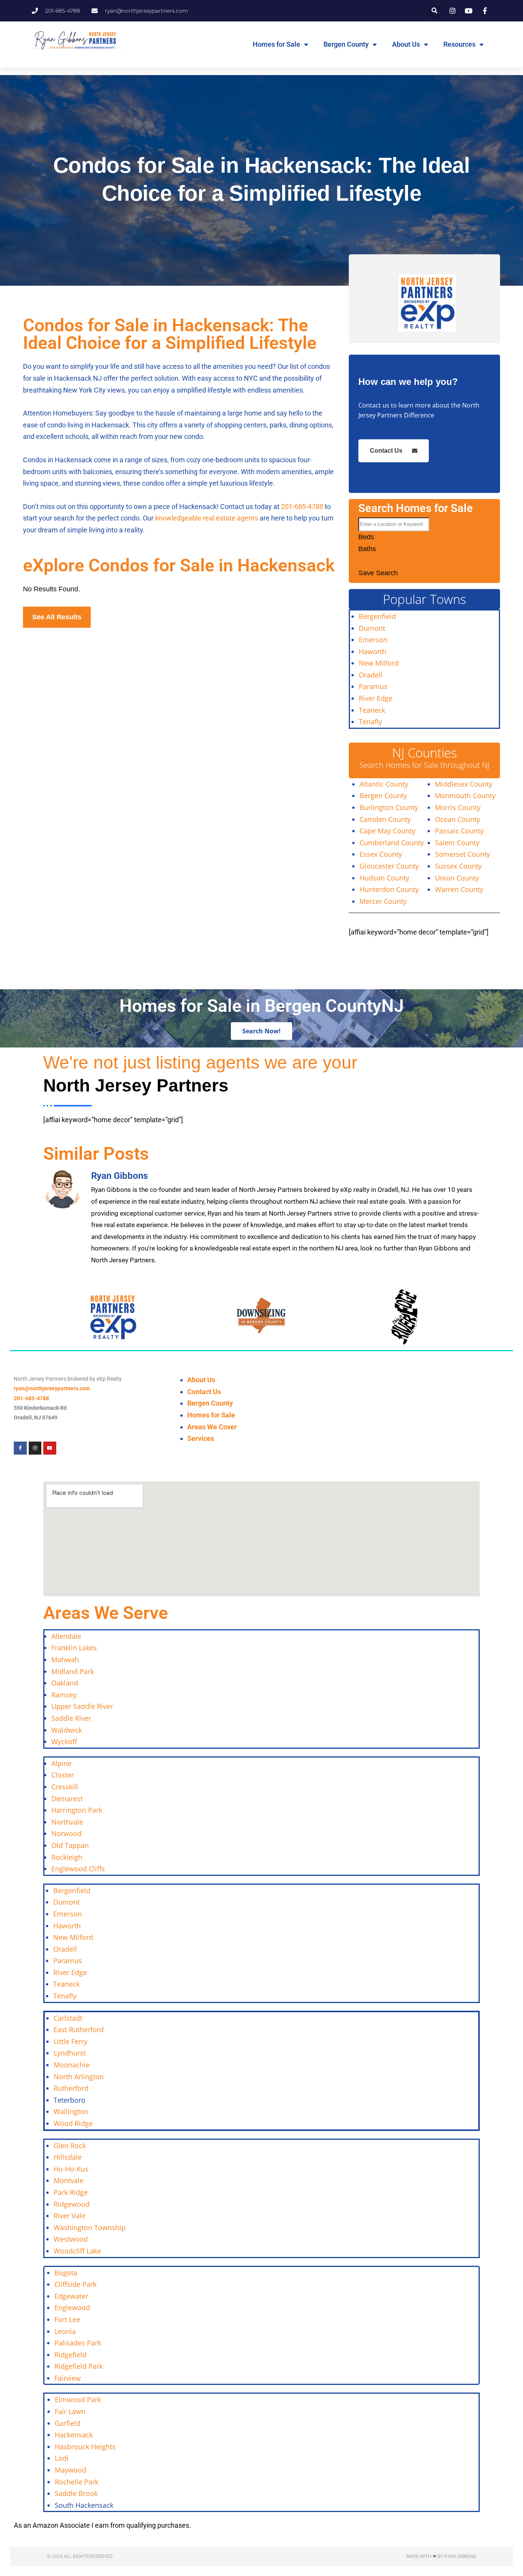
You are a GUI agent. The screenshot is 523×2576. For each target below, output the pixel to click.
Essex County (381, 854)
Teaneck (372, 710)
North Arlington (79, 2077)
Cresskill (65, 1787)
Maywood (70, 2470)
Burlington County (389, 807)
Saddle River (71, 1718)
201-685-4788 (302, 507)
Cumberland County (392, 843)
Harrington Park (77, 1810)
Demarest (67, 1799)
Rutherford (71, 2088)
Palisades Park (78, 2343)
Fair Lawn (70, 2411)
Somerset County (463, 854)
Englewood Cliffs (78, 1869)
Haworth (373, 651)
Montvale (69, 2180)
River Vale (69, 2216)
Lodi (62, 2458)
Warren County (459, 889)
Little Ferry (70, 2041)
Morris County (458, 807)
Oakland (65, 1683)
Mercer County (383, 901)
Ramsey (64, 1695)
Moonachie (72, 2065)
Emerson (373, 640)
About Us (406, 44)
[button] (435, 11)
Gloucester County (389, 866)
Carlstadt (68, 2018)
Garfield (68, 2423)
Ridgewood (72, 2204)
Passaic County (459, 831)
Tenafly (370, 722)
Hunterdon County (389, 889)
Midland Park (73, 1671)
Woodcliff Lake (77, 2251)
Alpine (61, 1763)
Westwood (71, 2239)
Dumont (372, 628)
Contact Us (386, 451)
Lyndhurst (70, 2053)
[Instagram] (35, 1448)
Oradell (371, 675)
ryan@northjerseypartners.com (52, 1388)
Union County (457, 878)
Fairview (68, 2378)
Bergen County (346, 44)
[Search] (368, 563)
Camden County (385, 819)
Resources (459, 44)
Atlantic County (384, 784)
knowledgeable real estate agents (207, 518)
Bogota (66, 2273)
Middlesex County (464, 784)
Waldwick (67, 1730)
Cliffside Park (75, 2284)
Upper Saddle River (82, 1706)
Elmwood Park (79, 2399)
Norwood (66, 1833)
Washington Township (90, 2227)
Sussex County (458, 866)
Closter (63, 1775)
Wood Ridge (73, 2123)
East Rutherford (79, 2029)
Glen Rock (70, 2146)
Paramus (373, 686)
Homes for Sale (276, 44)
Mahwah (65, 1660)
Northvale (67, 1822)
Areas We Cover (212, 1427)
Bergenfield (377, 616)
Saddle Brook (76, 2493)
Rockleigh (67, 1857)
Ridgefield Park (78, 2366)
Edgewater (71, 2296)
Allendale (66, 1636)
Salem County (457, 843)
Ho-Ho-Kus (71, 2169)
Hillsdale (68, 2157)
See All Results (57, 617)
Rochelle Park (77, 2482)
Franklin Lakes (74, 1648)
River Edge (376, 698)
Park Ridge (71, 2192)
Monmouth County (465, 795)
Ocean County (458, 819)
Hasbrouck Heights (85, 2447)
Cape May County (387, 831)
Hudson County (384, 878)
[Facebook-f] (20, 1448)
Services (201, 1438)
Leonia (65, 2331)
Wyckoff (64, 1741)
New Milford (379, 663)
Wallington (71, 2111)
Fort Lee (67, 2319)
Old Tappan (70, 1845)
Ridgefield (70, 2355)
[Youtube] (50, 1448)
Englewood (72, 2308)
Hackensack (74, 2435)
